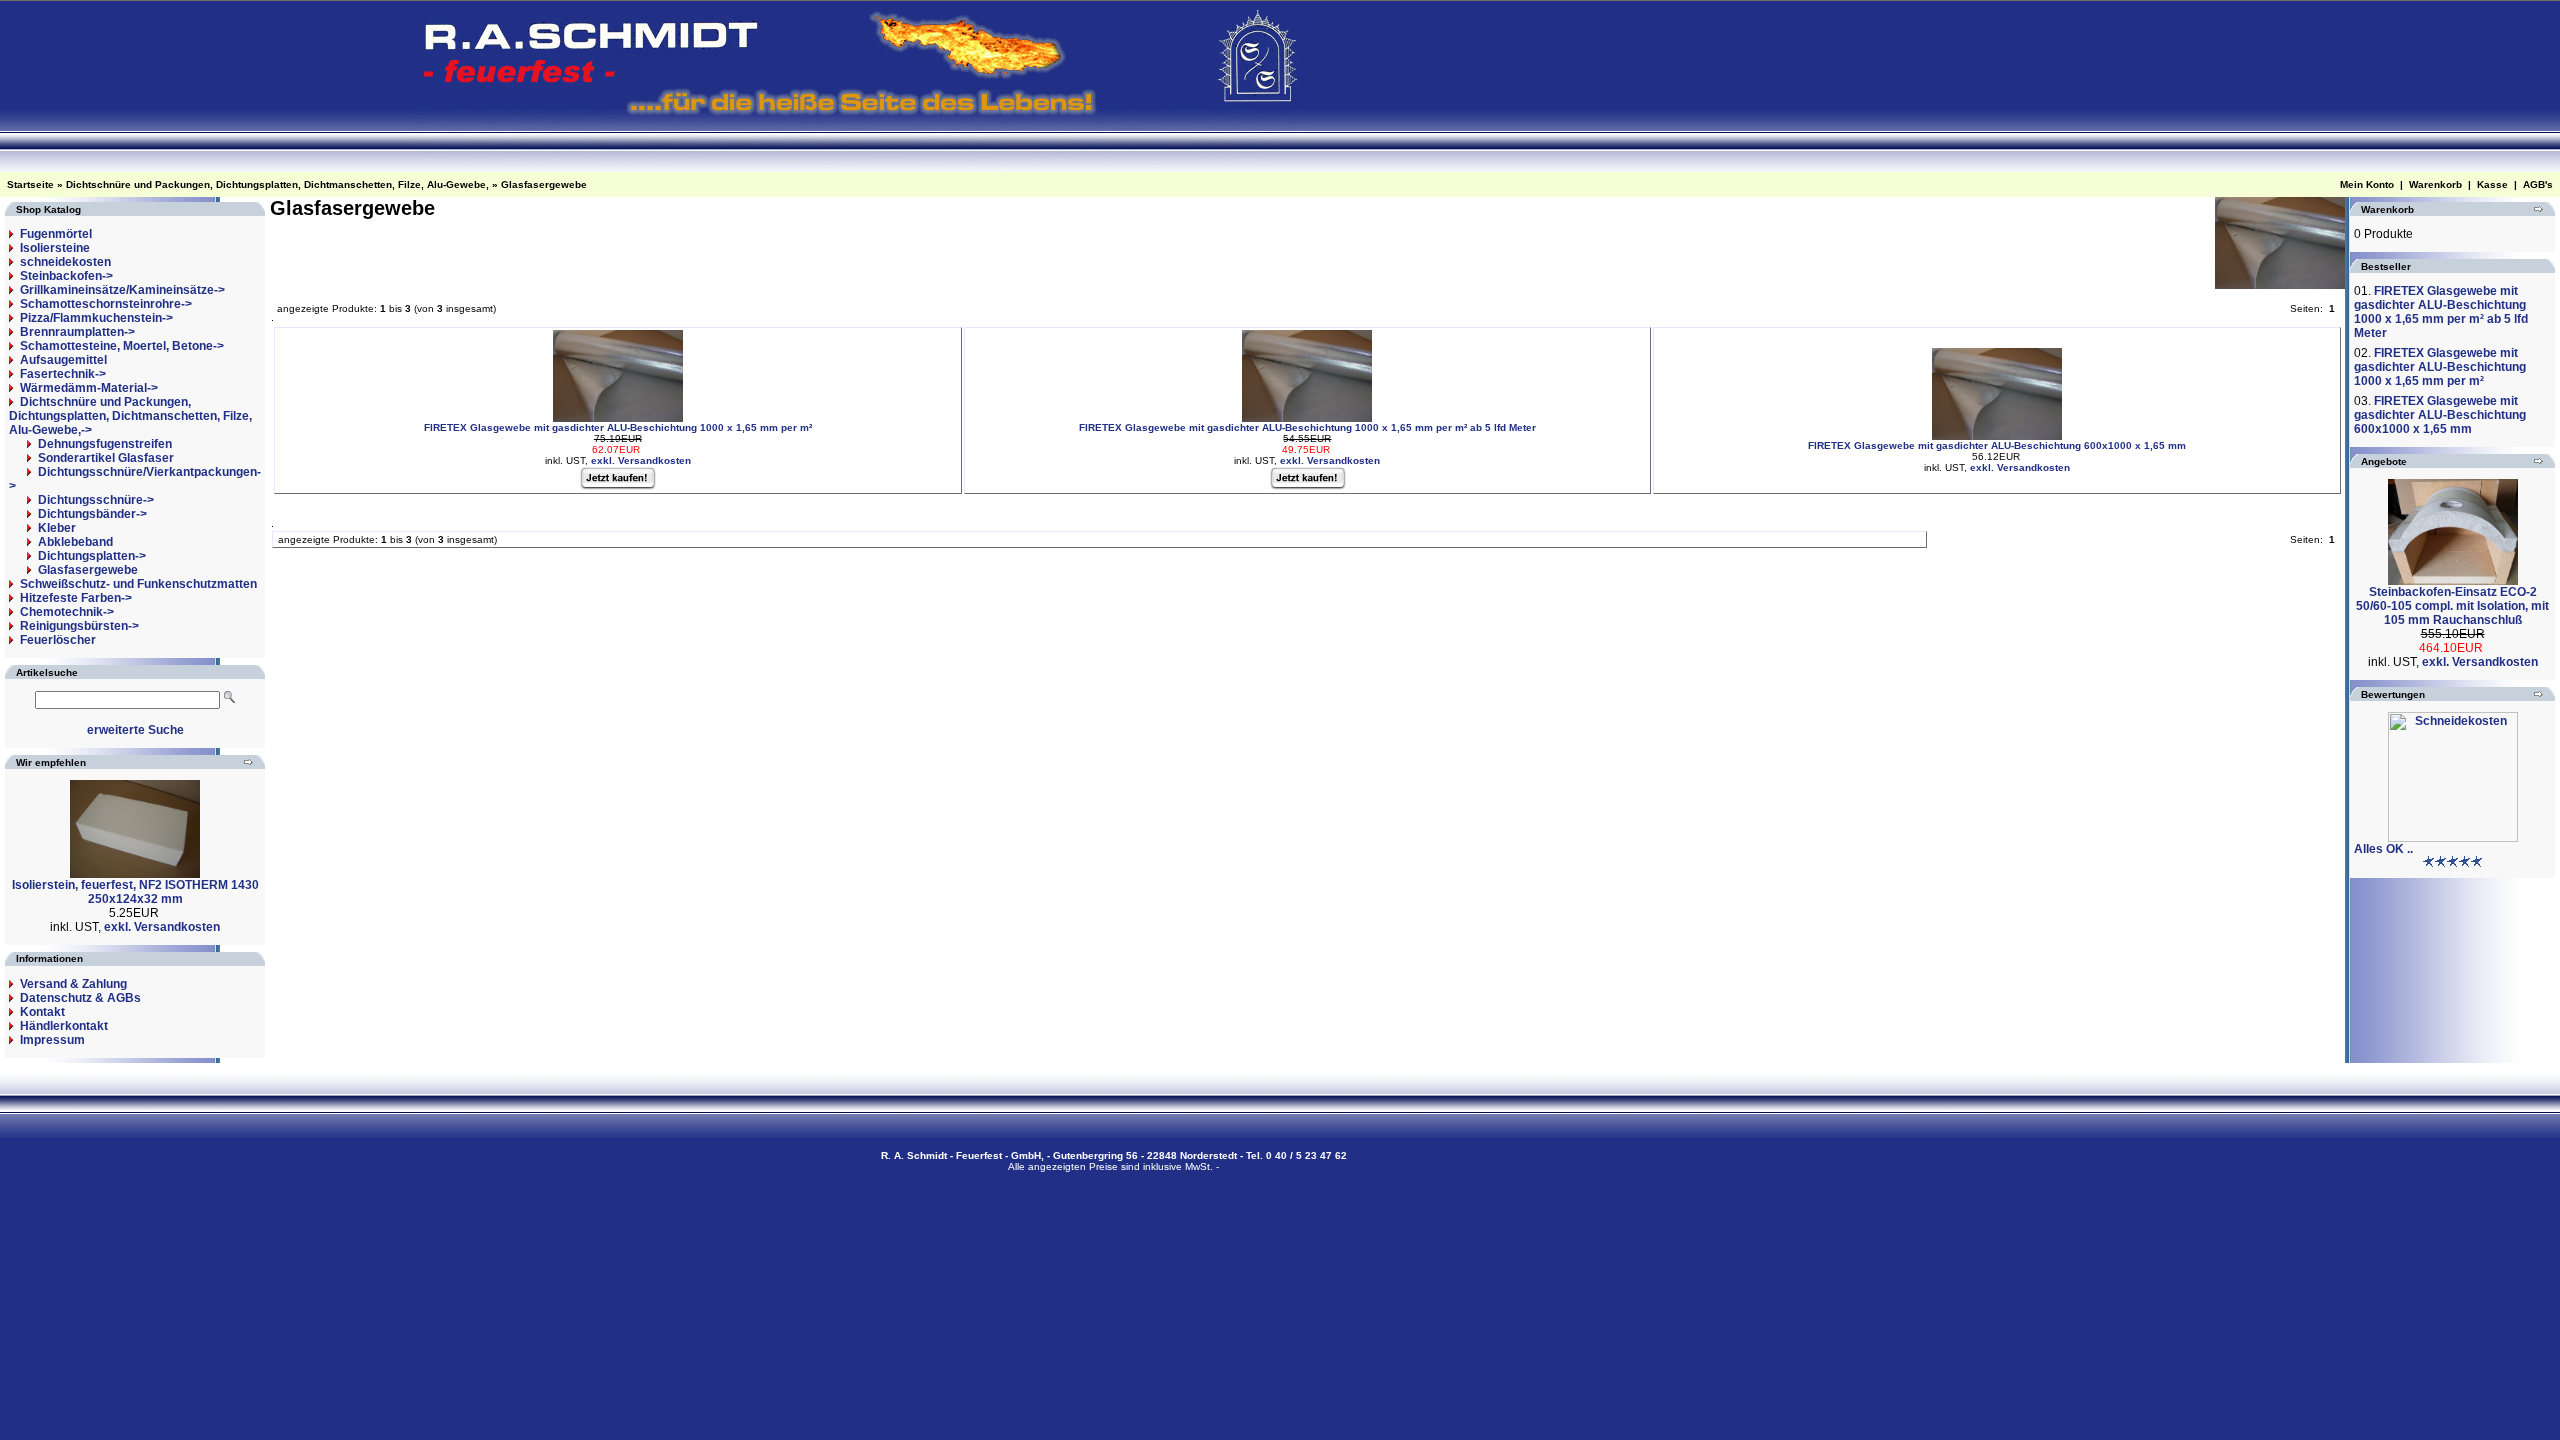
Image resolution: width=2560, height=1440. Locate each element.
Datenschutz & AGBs (80, 998)
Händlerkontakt (64, 1026)
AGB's (2538, 184)
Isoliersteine (55, 248)
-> (130, 416)
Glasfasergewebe (544, 184)
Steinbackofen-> (66, 276)
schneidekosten (65, 262)
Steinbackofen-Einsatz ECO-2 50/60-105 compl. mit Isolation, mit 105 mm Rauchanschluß (2452, 606)
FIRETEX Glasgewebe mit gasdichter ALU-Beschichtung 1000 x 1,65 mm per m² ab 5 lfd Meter (1307, 427)
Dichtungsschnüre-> (96, 500)
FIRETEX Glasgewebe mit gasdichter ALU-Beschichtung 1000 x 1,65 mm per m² (618, 427)
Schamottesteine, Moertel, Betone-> (122, 346)
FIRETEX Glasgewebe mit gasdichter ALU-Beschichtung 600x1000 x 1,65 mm (1997, 445)
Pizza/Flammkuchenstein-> (96, 318)
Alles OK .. (2383, 849)
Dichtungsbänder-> (92, 514)
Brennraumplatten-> (77, 332)
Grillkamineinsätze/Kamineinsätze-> (122, 290)
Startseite (30, 184)
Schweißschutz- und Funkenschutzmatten (138, 584)
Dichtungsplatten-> (92, 556)
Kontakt (42, 1012)
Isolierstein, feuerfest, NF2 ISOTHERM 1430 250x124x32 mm (135, 892)
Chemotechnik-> (67, 612)
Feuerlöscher (58, 640)
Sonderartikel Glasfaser (106, 458)
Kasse (2492, 184)
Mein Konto (2367, 184)
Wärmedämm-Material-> (89, 388)
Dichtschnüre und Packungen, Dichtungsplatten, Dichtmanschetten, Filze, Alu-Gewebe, (277, 184)
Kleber (57, 528)
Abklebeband (75, 542)
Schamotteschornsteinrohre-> (106, 304)
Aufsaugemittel (63, 360)
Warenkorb (2435, 184)
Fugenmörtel (56, 234)
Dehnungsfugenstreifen (105, 444)
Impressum (52, 1040)
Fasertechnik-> (63, 374)
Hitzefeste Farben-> (76, 598)
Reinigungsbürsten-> (79, 626)
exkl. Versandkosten (162, 927)
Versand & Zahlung (73, 984)
